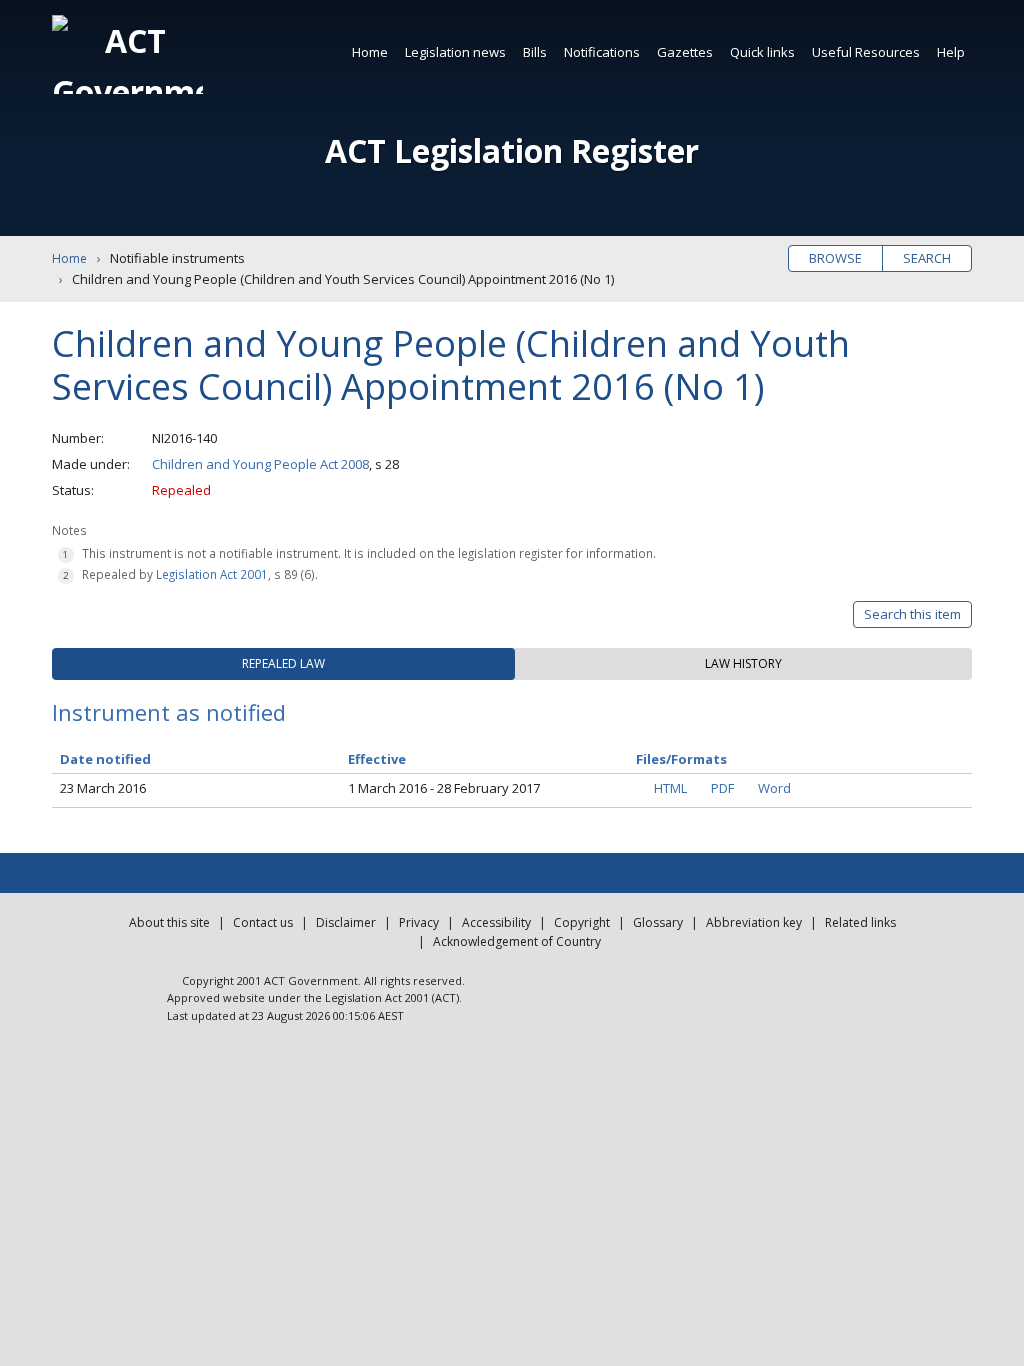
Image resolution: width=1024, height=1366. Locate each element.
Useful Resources (866, 52)
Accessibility (496, 922)
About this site (169, 922)
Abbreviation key (754, 922)
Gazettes (685, 52)
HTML (670, 788)
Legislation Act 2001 (212, 574)
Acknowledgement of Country (517, 941)
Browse (835, 258)
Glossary (658, 922)
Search (927, 258)
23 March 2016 (103, 788)
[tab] (283, 664)
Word (774, 788)
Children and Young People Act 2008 (260, 464)
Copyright (582, 922)
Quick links (762, 52)
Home (370, 52)
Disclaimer (346, 922)
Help (951, 52)
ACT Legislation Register (512, 150)
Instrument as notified (169, 712)
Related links (860, 922)
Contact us (263, 922)
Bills (535, 52)
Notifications (602, 52)
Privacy (419, 922)
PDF (722, 788)
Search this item (912, 614)
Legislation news (455, 52)
